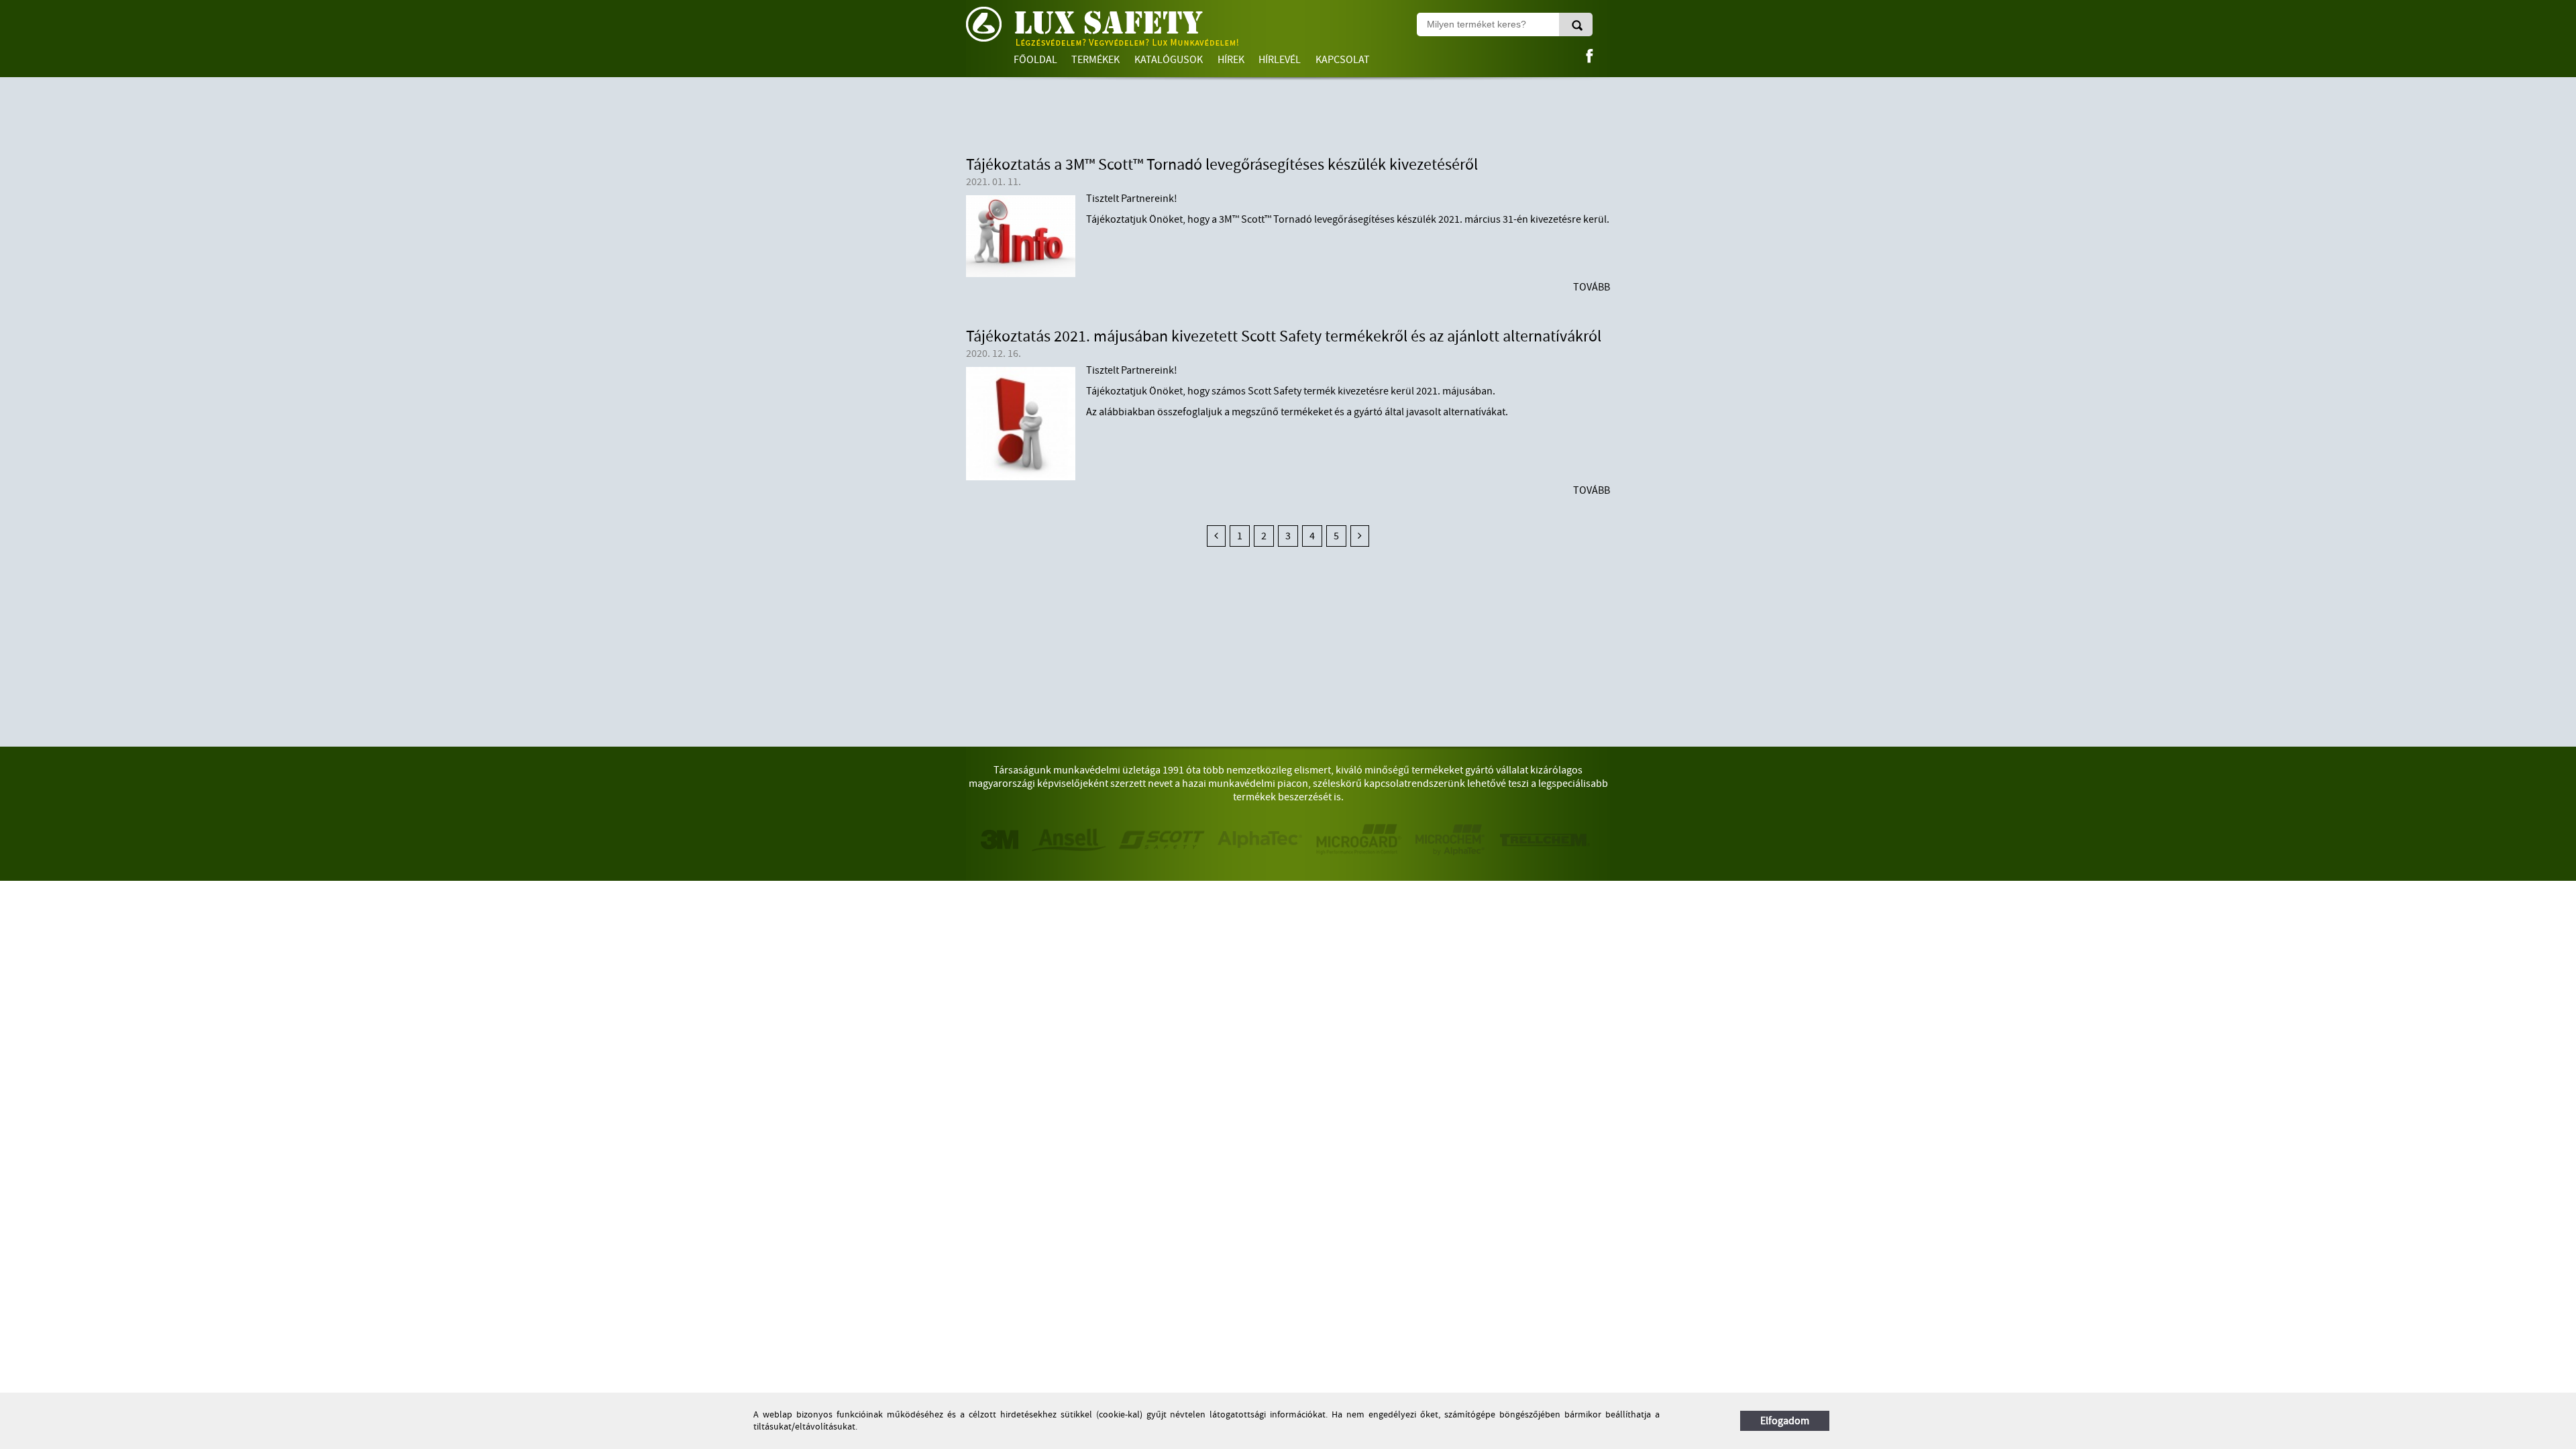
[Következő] (1360, 536)
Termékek (1095, 60)
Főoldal (1035, 60)
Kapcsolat (1343, 60)
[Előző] (1216, 536)
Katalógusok (1169, 60)
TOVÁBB (1592, 287)
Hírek (1231, 60)
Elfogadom (1785, 1421)
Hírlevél (1280, 60)
